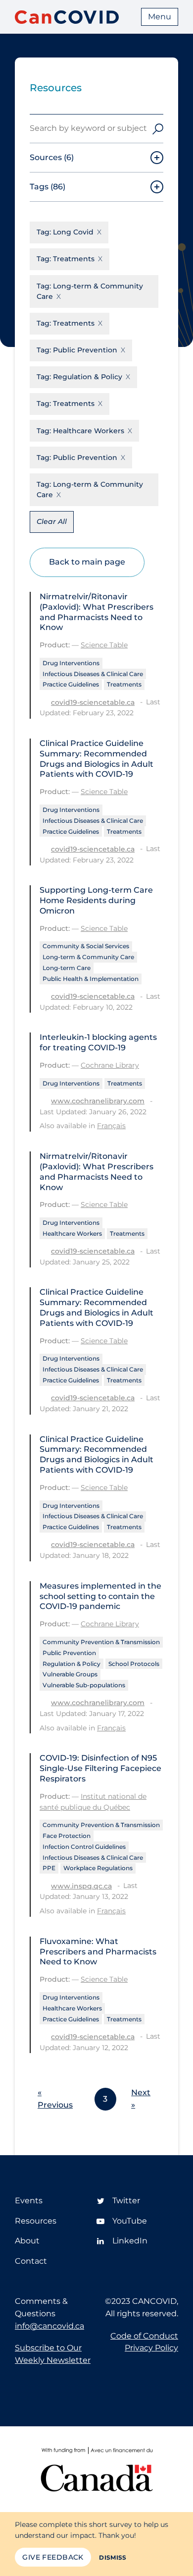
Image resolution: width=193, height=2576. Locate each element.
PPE (49, 1868)
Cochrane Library (110, 1065)
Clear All (52, 521)
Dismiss (113, 2557)
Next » (141, 2099)
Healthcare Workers (72, 1233)
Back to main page (87, 562)
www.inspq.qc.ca (81, 1886)
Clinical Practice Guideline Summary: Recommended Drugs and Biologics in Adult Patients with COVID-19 (96, 759)
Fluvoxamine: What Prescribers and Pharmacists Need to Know (98, 1952)
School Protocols (134, 1664)
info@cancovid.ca (49, 2326)
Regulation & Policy (72, 1664)
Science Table (104, 645)
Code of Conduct (144, 2336)
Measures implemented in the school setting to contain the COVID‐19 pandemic (100, 1596)
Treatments (124, 684)
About (27, 2241)
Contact (31, 2261)
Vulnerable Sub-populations (84, 1685)
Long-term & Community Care (88, 957)
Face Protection (67, 1836)
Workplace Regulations (98, 1868)
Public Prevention (69, 1653)
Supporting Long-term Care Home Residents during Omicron (96, 900)
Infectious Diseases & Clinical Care (93, 674)
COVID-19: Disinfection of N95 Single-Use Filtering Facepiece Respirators (100, 1768)
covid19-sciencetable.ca (93, 702)
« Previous (55, 2099)
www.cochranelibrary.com (98, 1101)
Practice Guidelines (71, 684)
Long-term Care (67, 968)
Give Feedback (53, 2557)
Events (29, 2201)
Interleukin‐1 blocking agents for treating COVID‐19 (98, 1042)
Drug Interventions (71, 663)
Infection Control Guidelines (84, 1847)
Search (158, 129)
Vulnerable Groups (70, 1674)
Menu (160, 17)
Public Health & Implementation (91, 979)
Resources (36, 2221)
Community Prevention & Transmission (101, 1642)
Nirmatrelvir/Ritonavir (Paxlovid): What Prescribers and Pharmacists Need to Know (96, 612)
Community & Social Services (86, 946)
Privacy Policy (151, 2348)
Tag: (65, 232)
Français (111, 1126)
